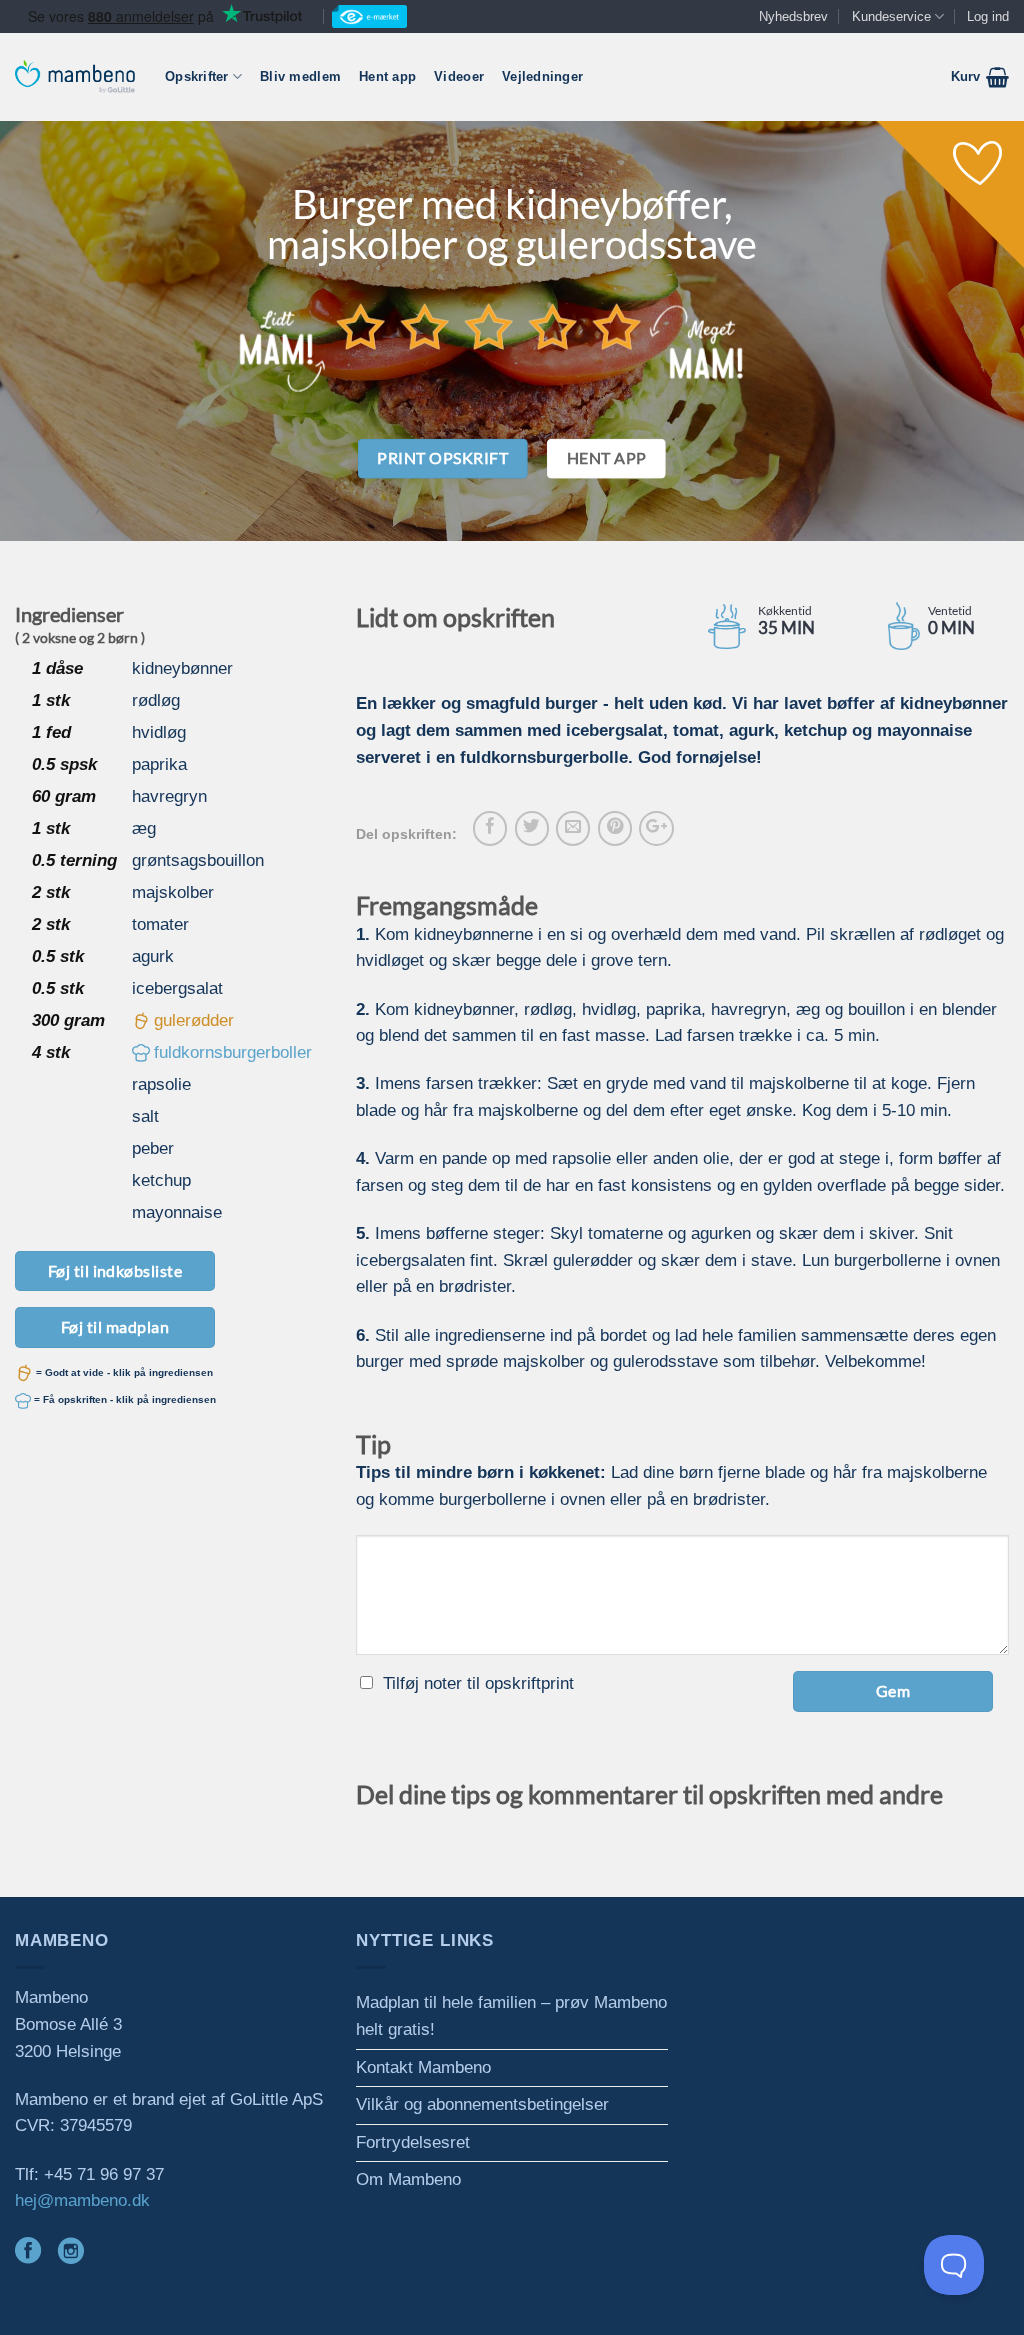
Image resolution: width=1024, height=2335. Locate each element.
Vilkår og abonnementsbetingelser (482, 2104)
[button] (980, 77)
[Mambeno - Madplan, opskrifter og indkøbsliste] (75, 76)
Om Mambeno (408, 2179)
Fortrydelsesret (413, 2142)
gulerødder (194, 1020)
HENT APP (607, 458)
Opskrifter (197, 76)
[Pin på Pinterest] (615, 828)
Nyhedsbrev (793, 16)
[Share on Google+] (656, 828)
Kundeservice (891, 16)
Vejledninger (542, 76)
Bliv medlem (300, 76)
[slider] (489, 326)
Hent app (387, 76)
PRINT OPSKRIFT (442, 458)
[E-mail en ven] (573, 828)
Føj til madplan (115, 1326)
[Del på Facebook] (490, 828)
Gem (893, 1690)
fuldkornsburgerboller (233, 1052)
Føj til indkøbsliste (115, 1270)
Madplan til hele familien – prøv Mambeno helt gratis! (511, 2016)
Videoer (459, 76)
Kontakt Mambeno (423, 2067)
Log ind (988, 16)
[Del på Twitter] (532, 828)
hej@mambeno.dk (82, 2200)
